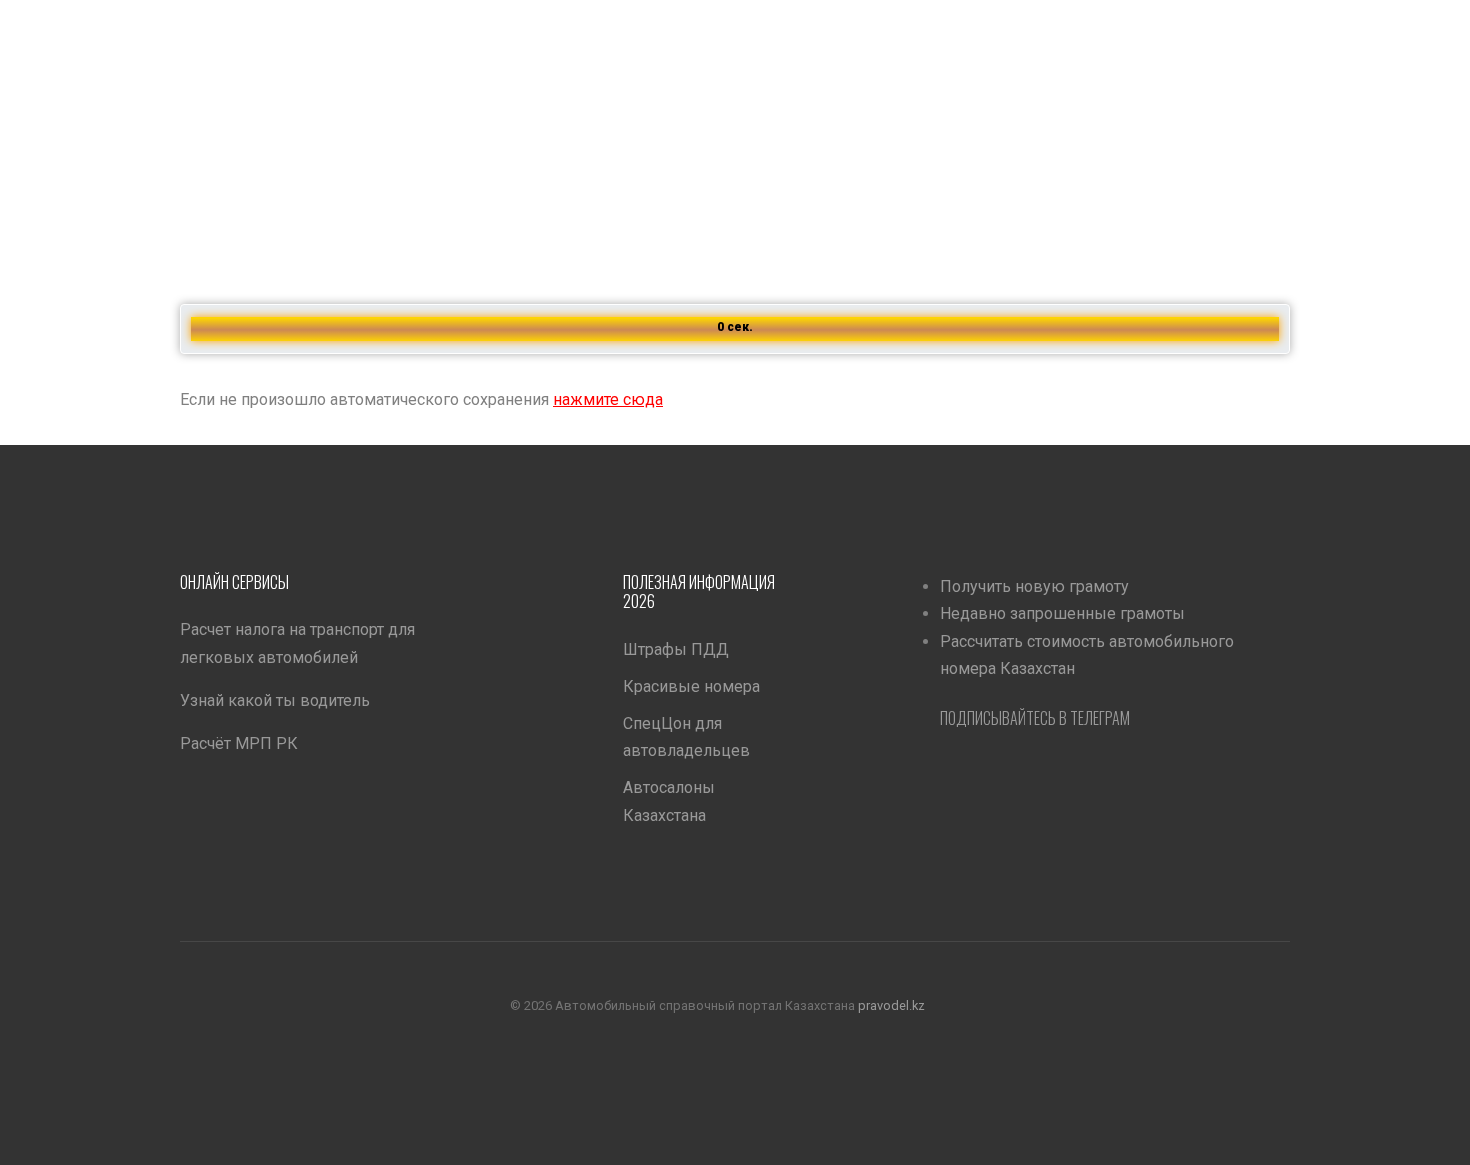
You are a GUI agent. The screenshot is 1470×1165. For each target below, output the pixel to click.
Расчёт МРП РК (239, 743)
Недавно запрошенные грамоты (1062, 613)
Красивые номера (691, 686)
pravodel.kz (891, 1004)
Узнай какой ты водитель (275, 700)
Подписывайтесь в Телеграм (1035, 718)
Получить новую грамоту (1034, 586)
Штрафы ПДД (676, 649)
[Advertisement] (600, 140)
